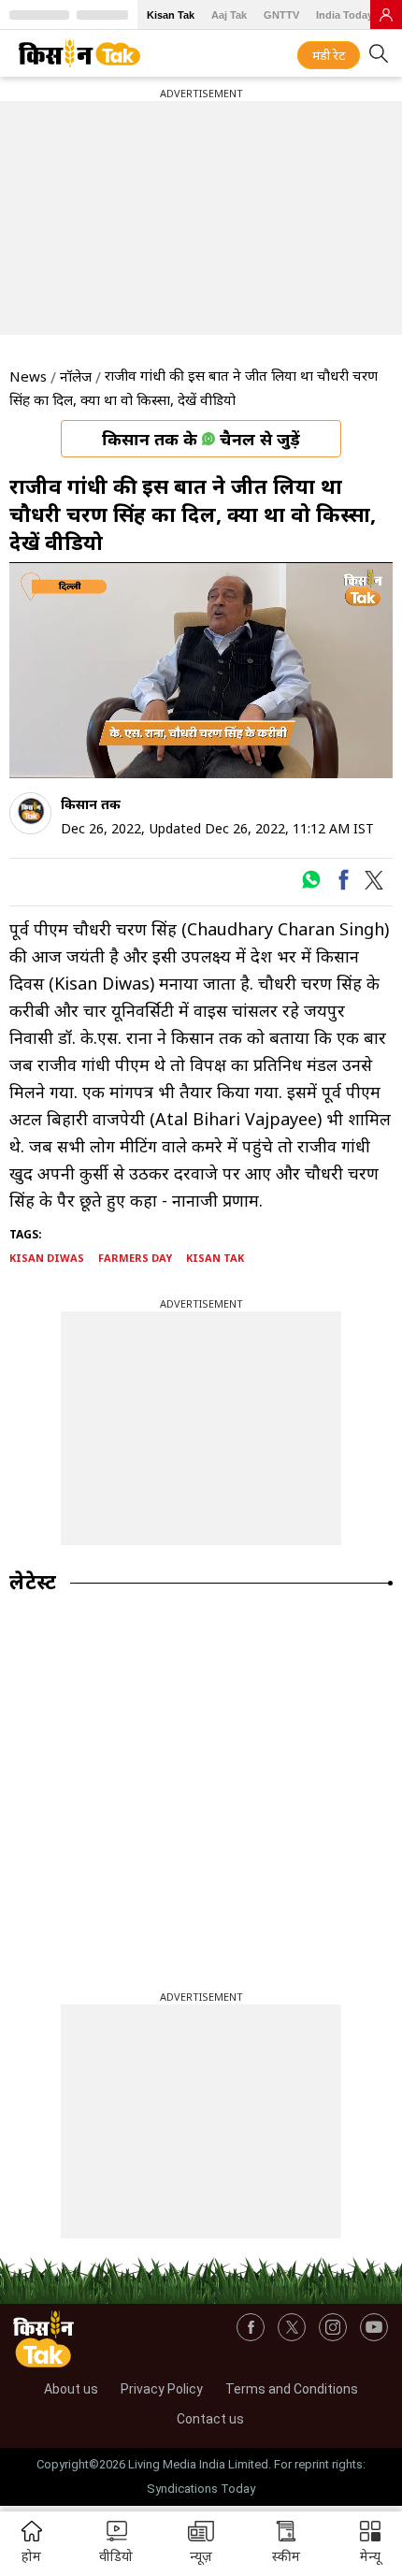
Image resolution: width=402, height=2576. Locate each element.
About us (71, 2389)
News (28, 376)
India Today (345, 15)
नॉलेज (76, 376)
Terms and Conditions (292, 2389)
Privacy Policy (162, 2389)
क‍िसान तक (91, 804)
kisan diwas (47, 1258)
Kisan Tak (171, 15)
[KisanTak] (79, 53)
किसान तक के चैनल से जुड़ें (201, 439)
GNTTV (281, 15)
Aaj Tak (229, 15)
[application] (201, 670)
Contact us (210, 2419)
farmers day (135, 1258)
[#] (311, 885)
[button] (370, 2544)
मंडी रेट (329, 55)
